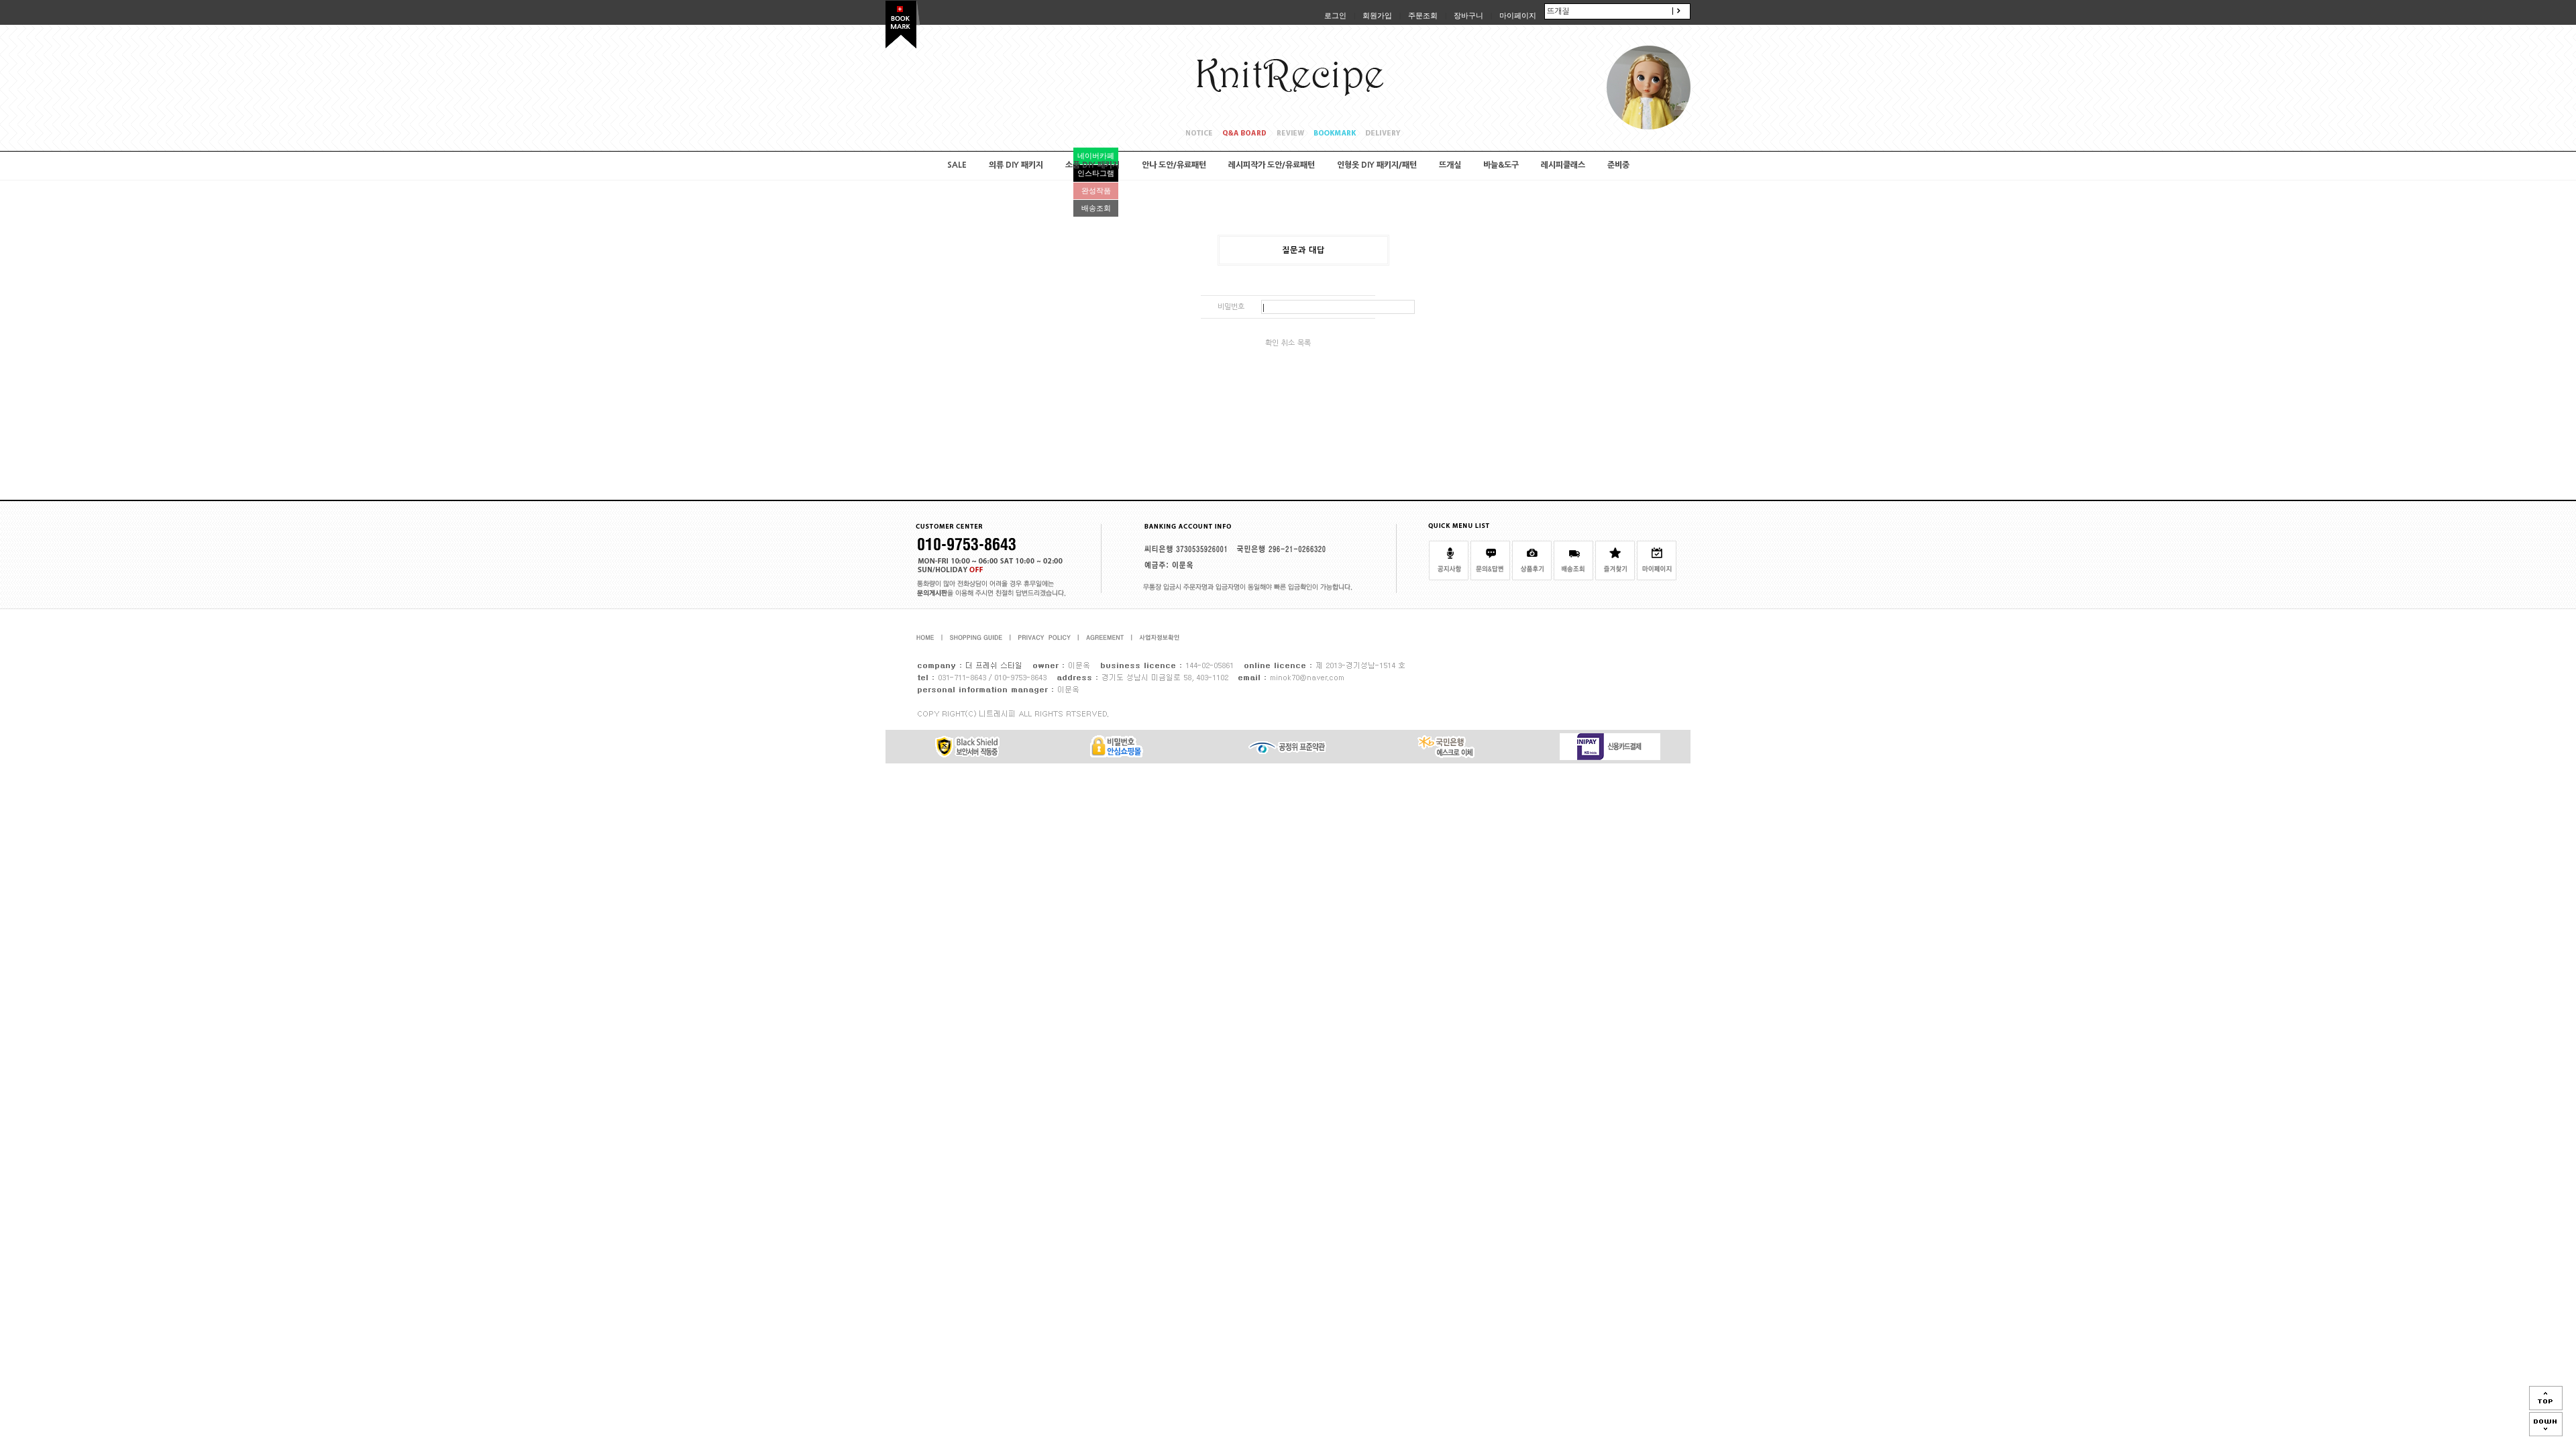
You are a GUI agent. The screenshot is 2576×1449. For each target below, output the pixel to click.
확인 (1272, 343)
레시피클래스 (1563, 165)
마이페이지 (1518, 15)
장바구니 (1468, 15)
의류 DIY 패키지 (1016, 165)
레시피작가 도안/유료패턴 (1272, 165)
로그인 (1335, 15)
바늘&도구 (1501, 165)
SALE (957, 165)
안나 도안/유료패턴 (1174, 165)
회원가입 (1377, 15)
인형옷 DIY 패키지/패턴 (1377, 165)
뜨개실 (1450, 165)
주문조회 (1423, 15)
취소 (1288, 343)
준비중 (1618, 165)
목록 (1304, 343)
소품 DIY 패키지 (1092, 165)
